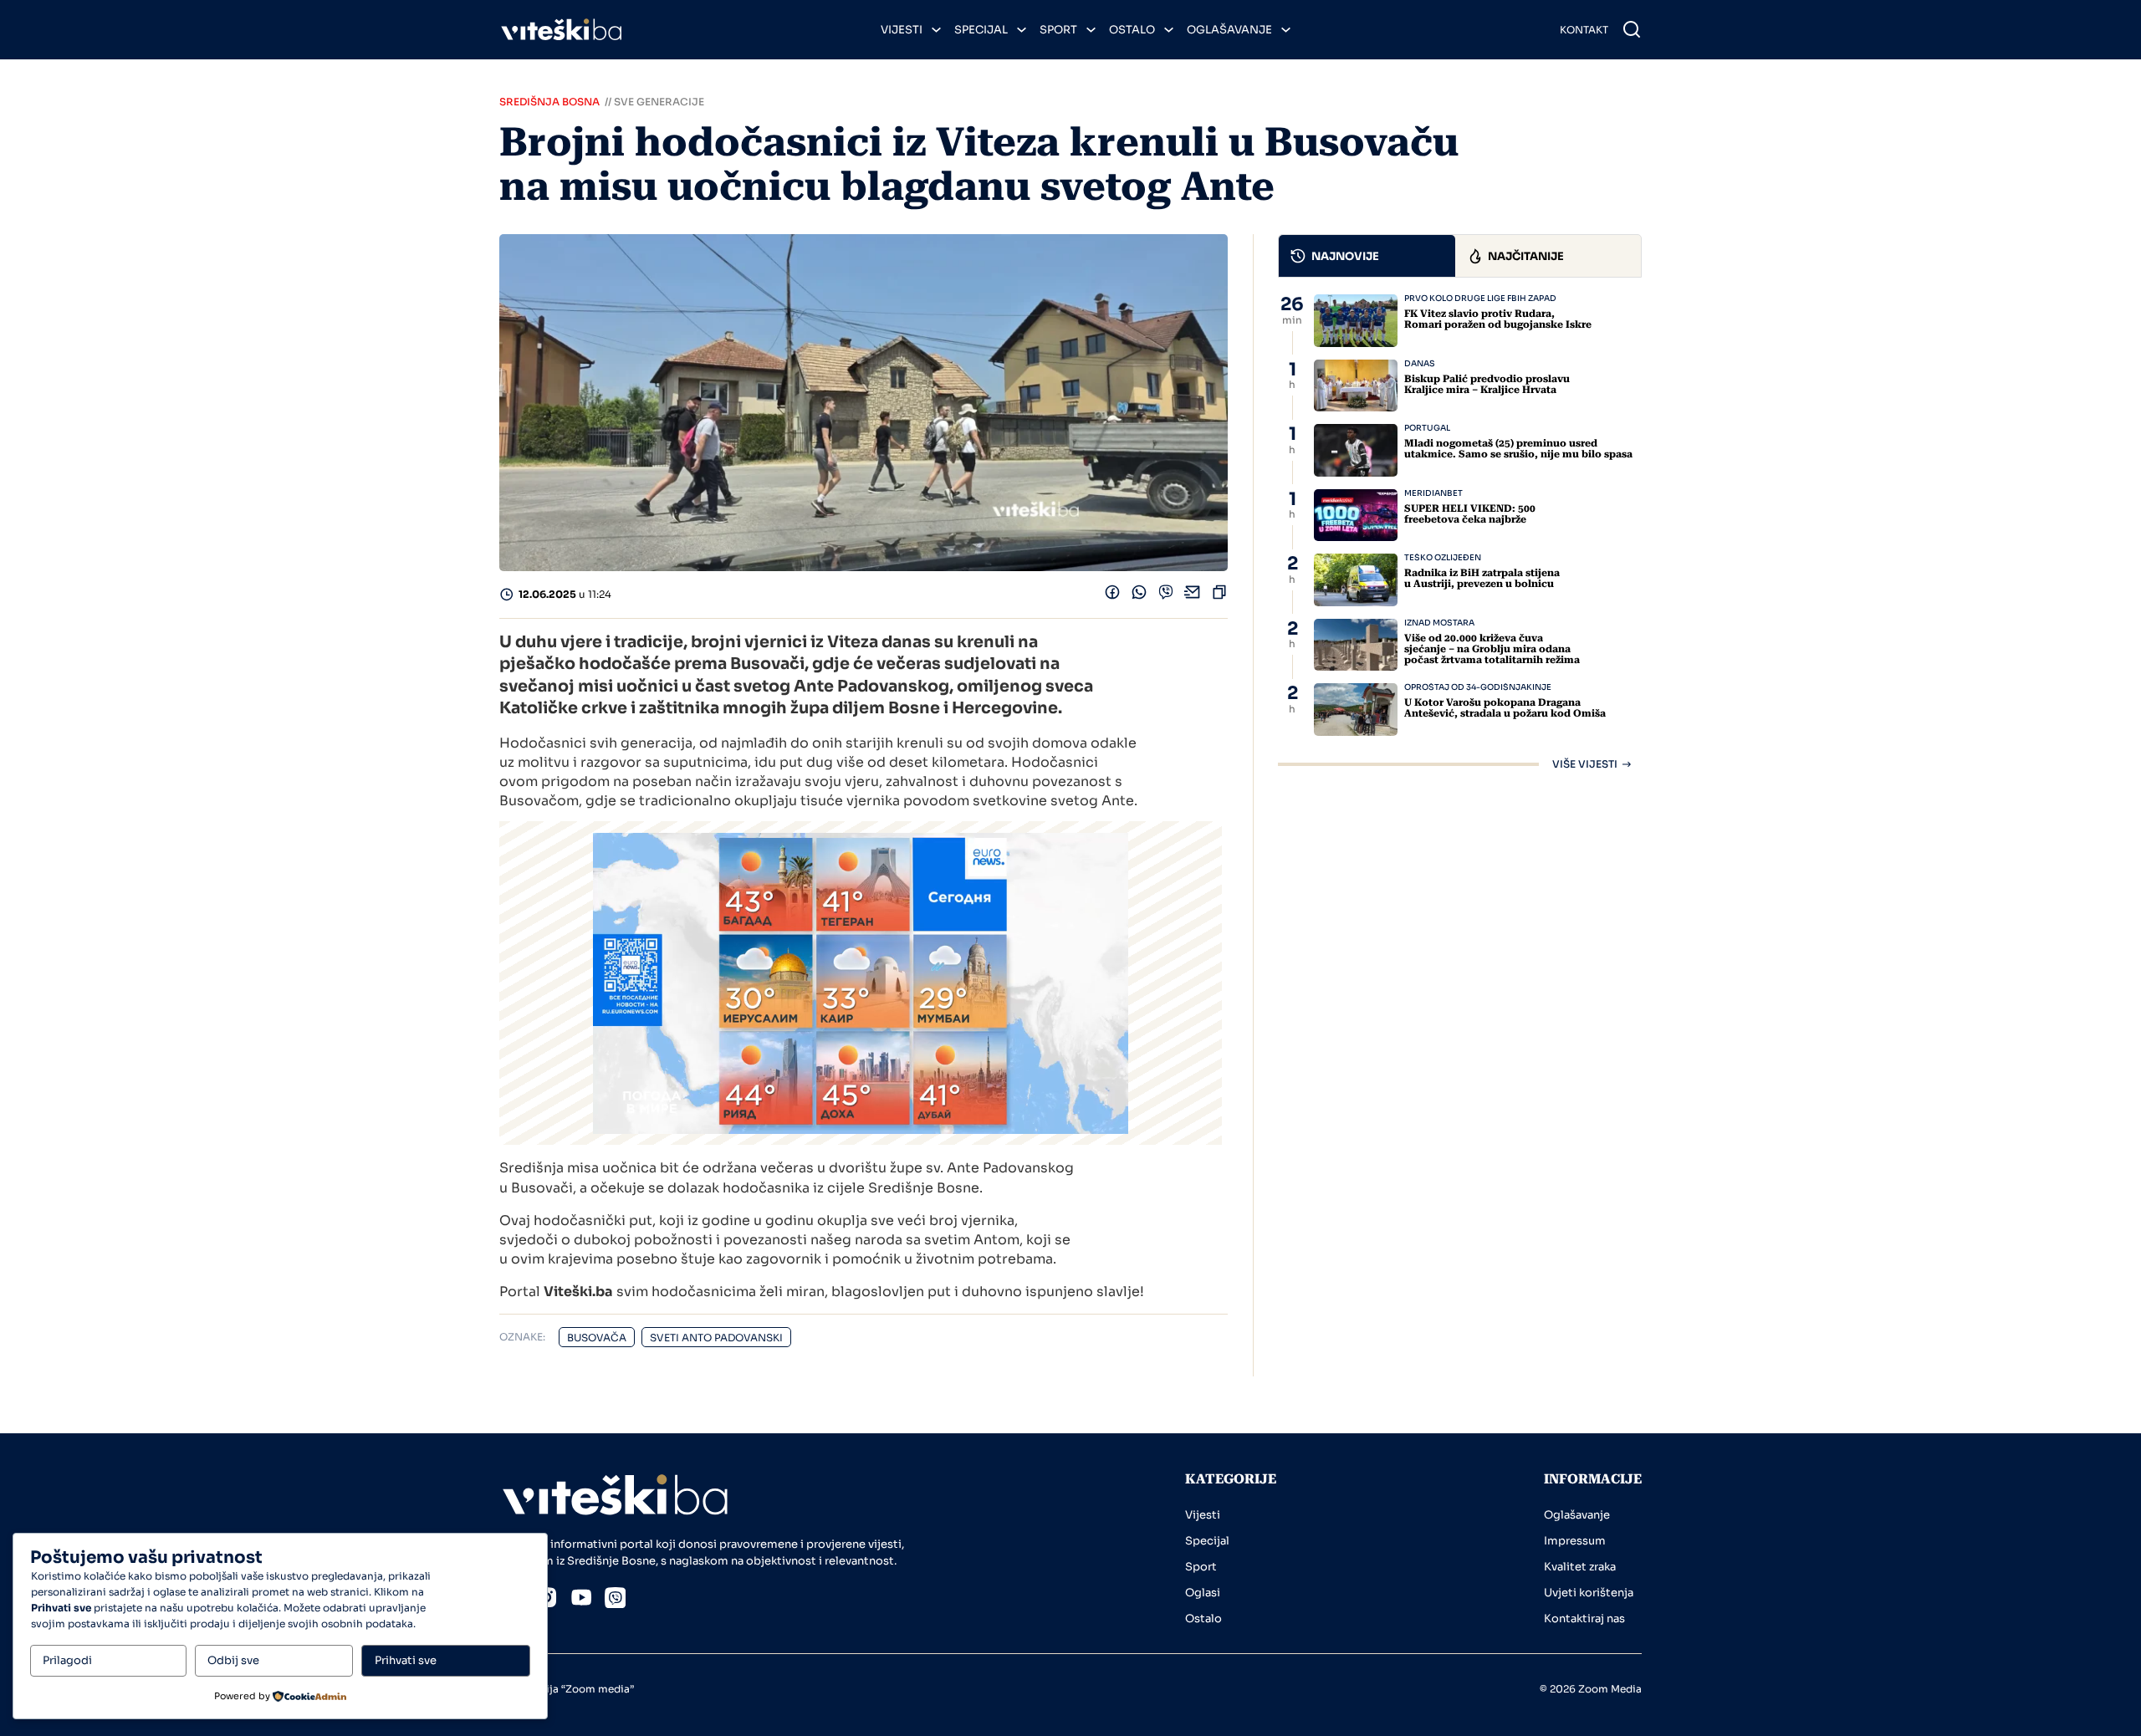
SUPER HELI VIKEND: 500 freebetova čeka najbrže (1470, 514)
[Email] (1193, 596)
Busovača (597, 1338)
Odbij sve (233, 1660)
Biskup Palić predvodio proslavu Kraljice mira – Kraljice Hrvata (1487, 384)
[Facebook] (1112, 596)
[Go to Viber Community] (616, 1601)
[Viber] (1166, 596)
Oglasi (1203, 1593)
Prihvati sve (406, 1660)
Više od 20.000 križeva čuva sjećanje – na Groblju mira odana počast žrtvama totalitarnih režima (1492, 649)
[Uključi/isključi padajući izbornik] (936, 30)
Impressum (1575, 1541)
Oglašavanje (1229, 30)
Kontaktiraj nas (1584, 1619)
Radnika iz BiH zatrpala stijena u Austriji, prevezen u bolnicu (1482, 578)
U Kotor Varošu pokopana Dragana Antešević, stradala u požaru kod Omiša (1505, 708)
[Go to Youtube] (581, 1600)
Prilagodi (67, 1660)
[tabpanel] (1460, 532)
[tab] (1367, 256)
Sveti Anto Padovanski (716, 1338)
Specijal (981, 30)
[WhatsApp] (1139, 596)
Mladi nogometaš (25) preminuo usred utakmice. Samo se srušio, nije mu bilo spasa (1518, 449)
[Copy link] (1219, 596)
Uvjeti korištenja (1589, 1593)
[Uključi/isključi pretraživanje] (1632, 29)
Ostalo (1132, 30)
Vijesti (902, 30)
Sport (1058, 30)
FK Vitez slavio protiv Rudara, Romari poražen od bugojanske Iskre (1498, 319)
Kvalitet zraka (1580, 1567)
